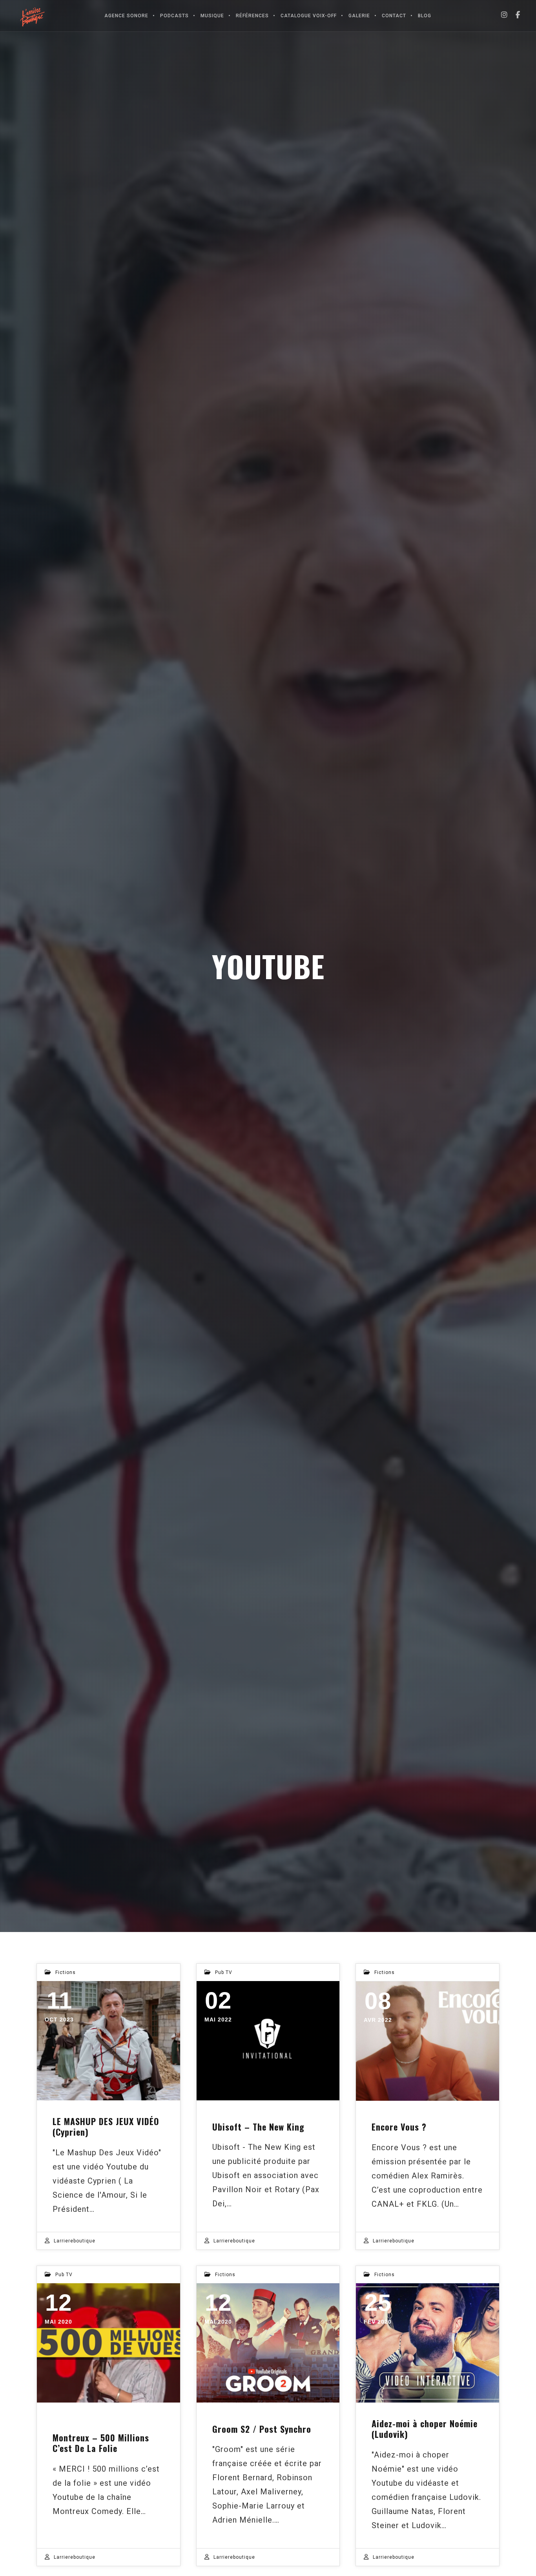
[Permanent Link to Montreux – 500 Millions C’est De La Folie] (108, 2343)
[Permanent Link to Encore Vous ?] (428, 2041)
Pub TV (224, 1972)
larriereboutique (75, 2241)
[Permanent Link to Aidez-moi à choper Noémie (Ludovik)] (428, 2343)
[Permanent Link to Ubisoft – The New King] (268, 2041)
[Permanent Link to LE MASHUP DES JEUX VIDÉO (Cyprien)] (108, 2041)
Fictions (66, 1972)
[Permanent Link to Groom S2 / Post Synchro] (268, 2343)
